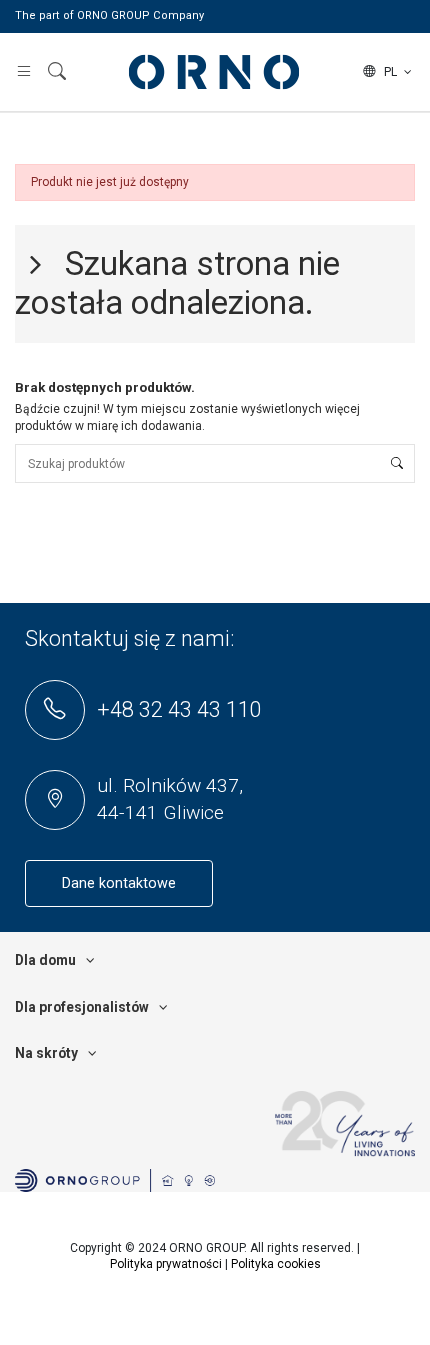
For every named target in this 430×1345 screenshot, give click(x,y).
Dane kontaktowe (119, 883)
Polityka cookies (276, 1264)
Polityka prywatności (166, 1264)
